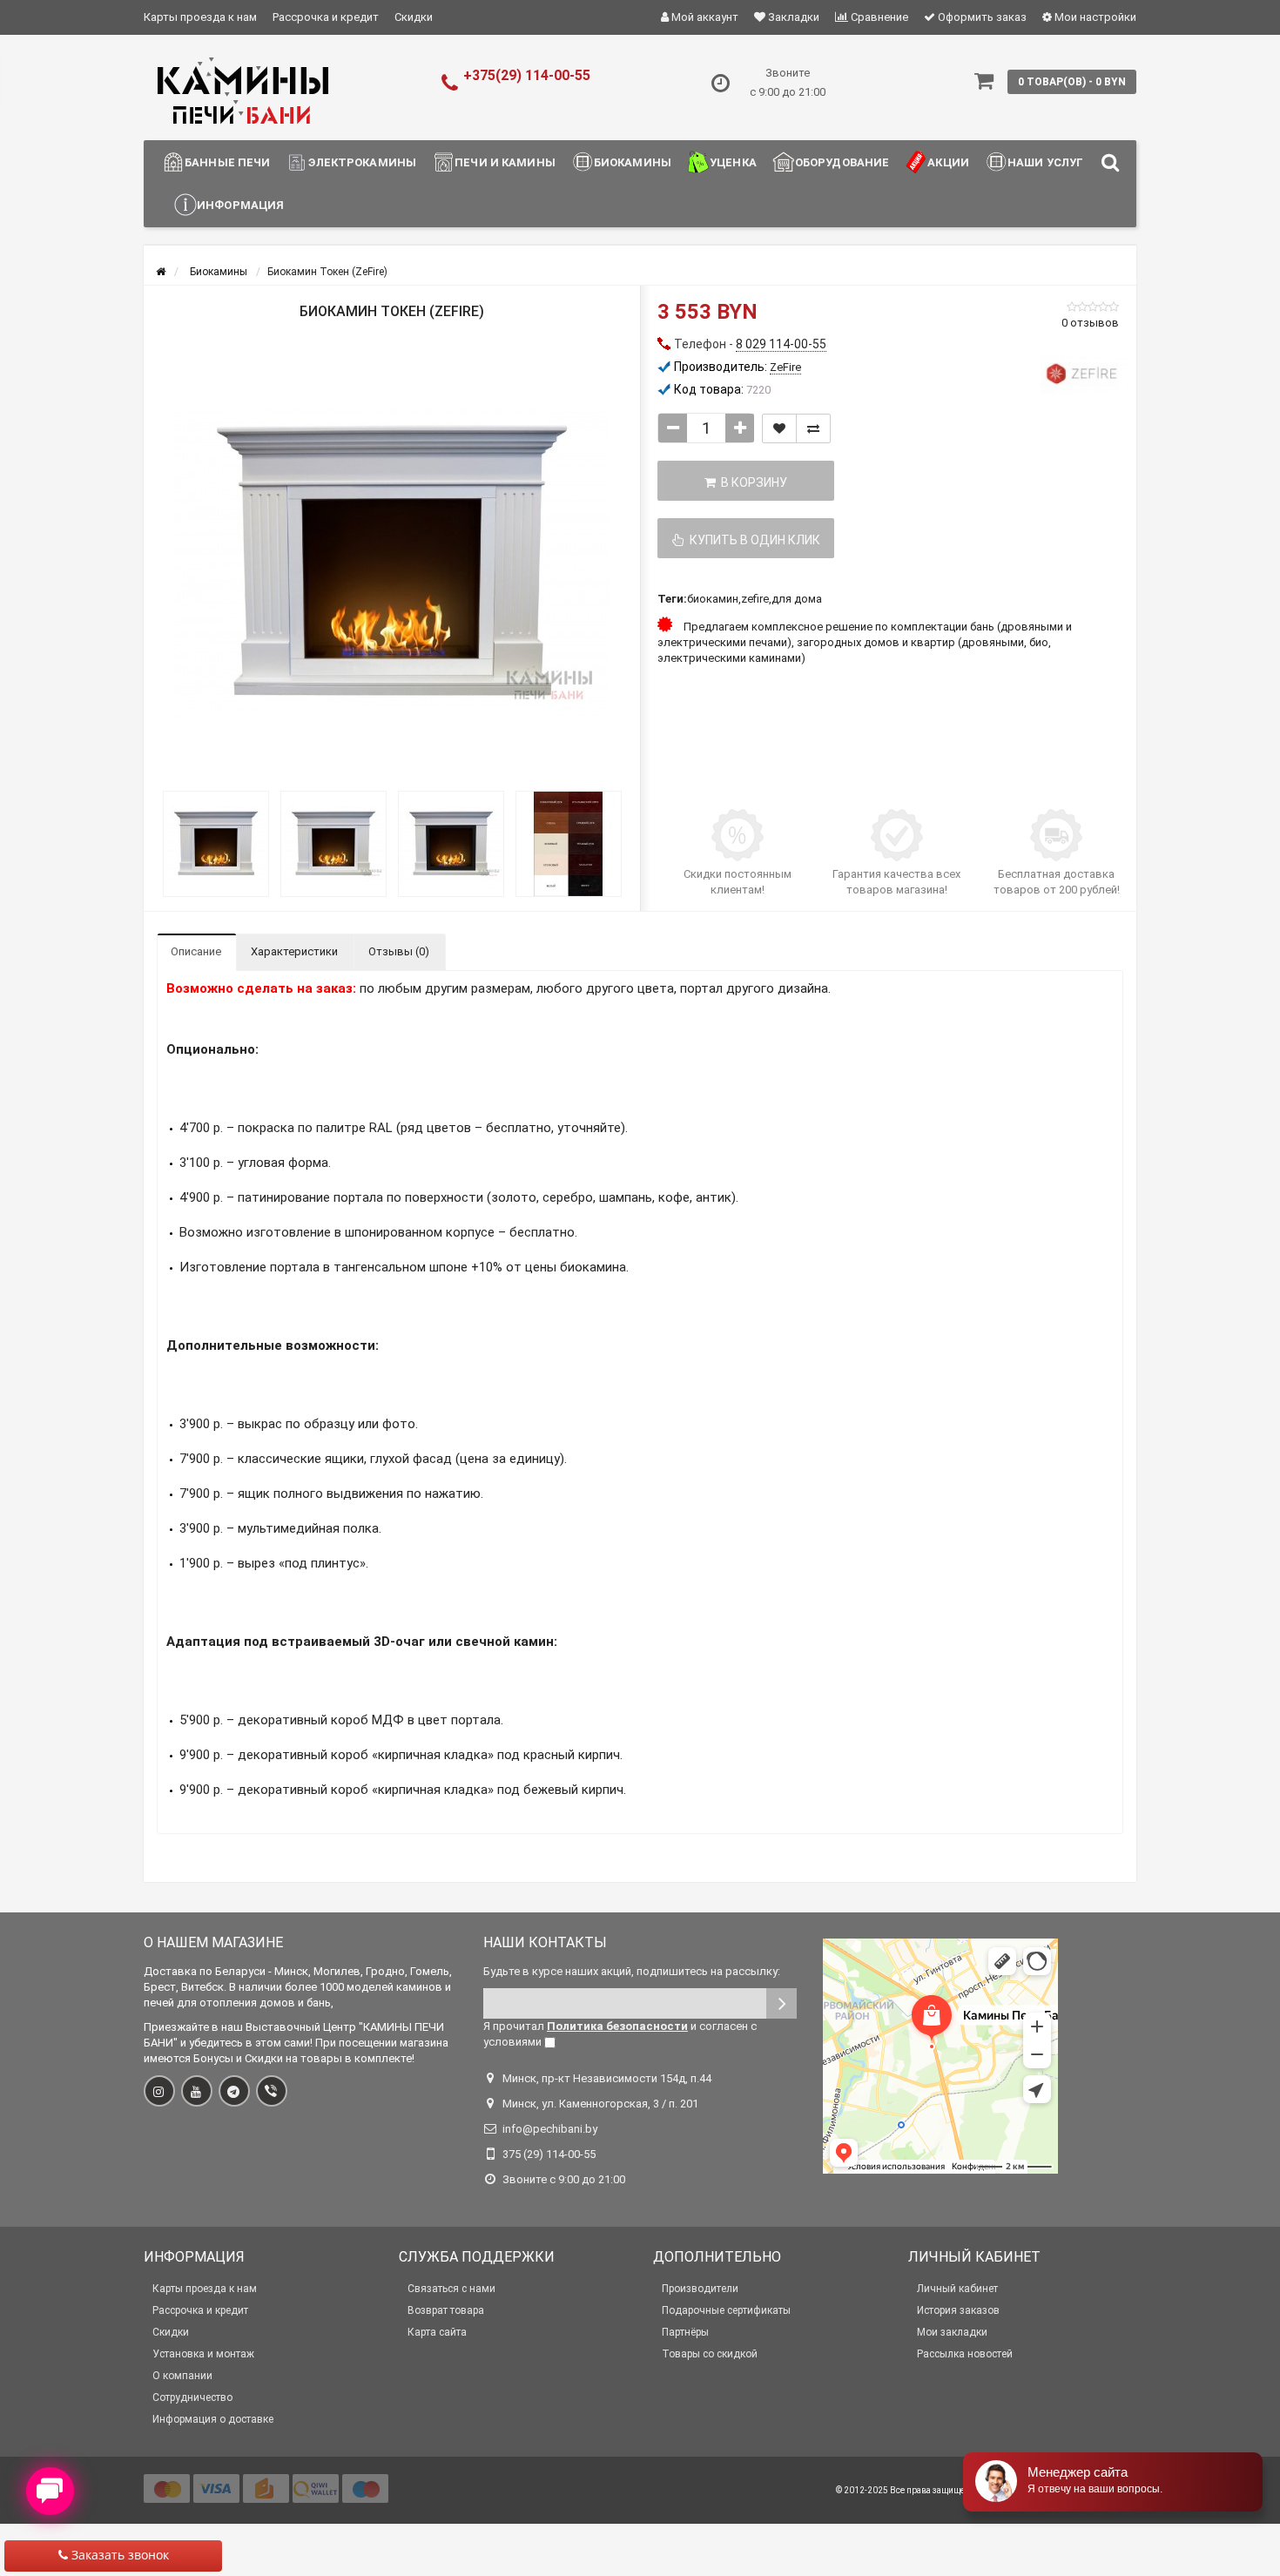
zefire (755, 599)
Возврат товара (446, 2310)
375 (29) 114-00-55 (549, 2154)
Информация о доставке (213, 2419)
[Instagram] (159, 2091)
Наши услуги (1050, 162)
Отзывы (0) (399, 951)
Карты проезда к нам (200, 17)
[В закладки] (779, 428)
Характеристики (294, 951)
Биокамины (633, 162)
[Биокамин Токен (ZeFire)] (392, 564)
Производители (700, 2289)
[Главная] (161, 272)
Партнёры (685, 2332)
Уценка (733, 162)
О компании (182, 2376)
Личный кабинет (957, 2289)
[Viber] (272, 2091)
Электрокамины (362, 162)
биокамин (713, 599)
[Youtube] (197, 2091)
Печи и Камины (505, 162)
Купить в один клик (752, 540)
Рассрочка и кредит (326, 17)
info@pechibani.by (550, 2129)
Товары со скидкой (710, 2354)
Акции (948, 162)
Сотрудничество (192, 2397)
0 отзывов (1090, 323)
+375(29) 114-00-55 (527, 75)
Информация (240, 205)
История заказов (958, 2310)
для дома (797, 599)
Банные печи (227, 162)
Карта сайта (437, 2332)
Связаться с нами (451, 2289)
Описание (196, 951)
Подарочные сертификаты (726, 2310)
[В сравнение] (813, 428)
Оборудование (842, 162)
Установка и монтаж (203, 2354)
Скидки (414, 17)
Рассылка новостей (965, 2354)
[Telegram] (234, 2091)
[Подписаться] (781, 2003)
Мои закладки (952, 2332)
